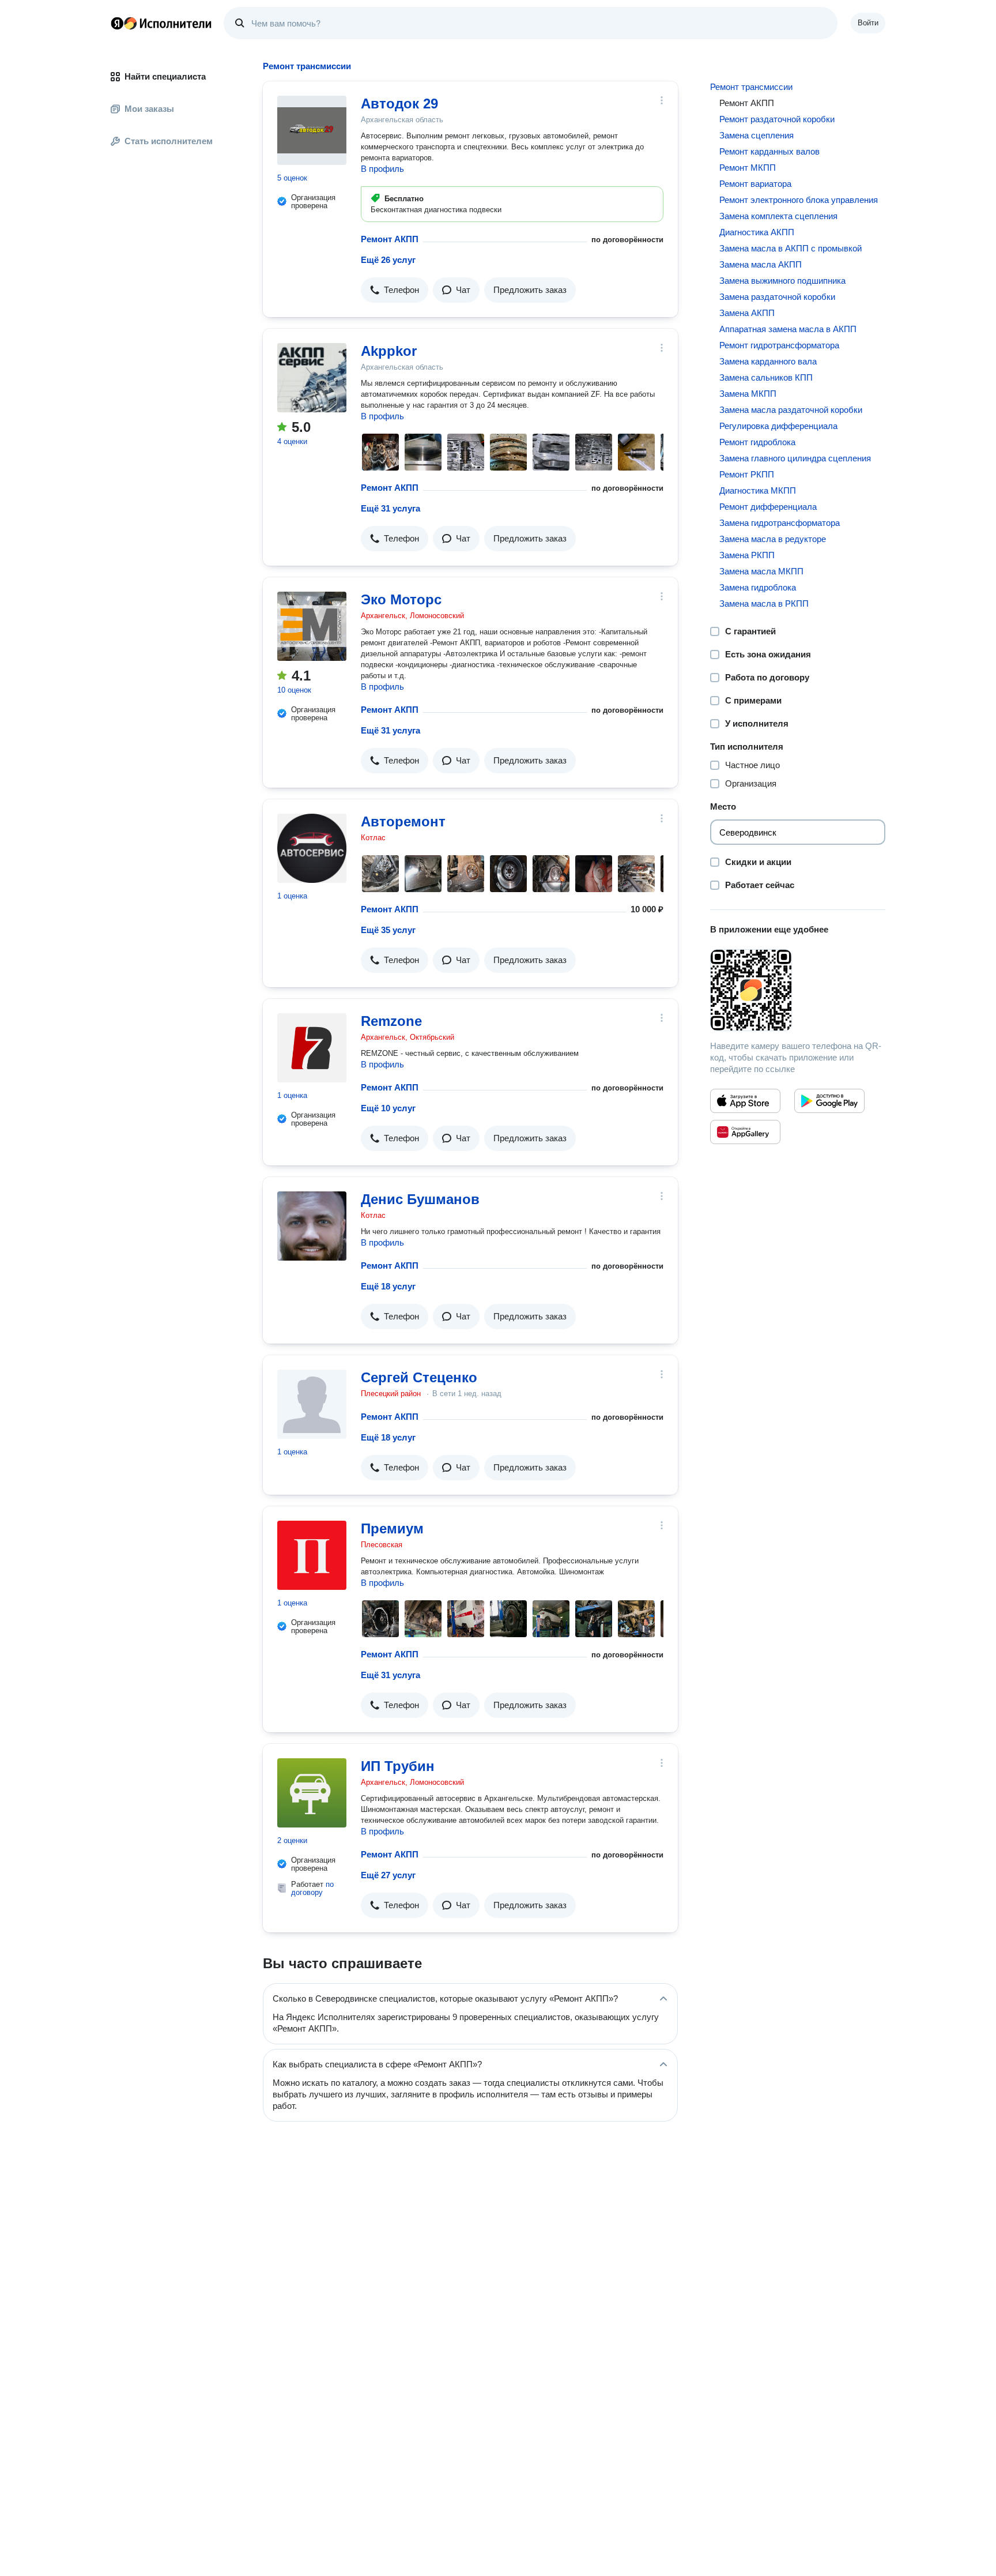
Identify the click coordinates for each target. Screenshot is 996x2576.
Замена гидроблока (758, 587)
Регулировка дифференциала (778, 426)
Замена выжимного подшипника (782, 281)
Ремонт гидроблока (757, 442)
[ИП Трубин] (312, 1793)
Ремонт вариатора (755, 184)
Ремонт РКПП (747, 474)
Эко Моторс (401, 599)
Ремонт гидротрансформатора (779, 345)
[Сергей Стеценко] (312, 1404)
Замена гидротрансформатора (780, 523)
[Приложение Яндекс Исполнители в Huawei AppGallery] (745, 1132)
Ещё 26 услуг (388, 260)
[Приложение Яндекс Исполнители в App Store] (745, 1101)
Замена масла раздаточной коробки (791, 410)
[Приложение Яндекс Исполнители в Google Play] (829, 1101)
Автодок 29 (399, 104)
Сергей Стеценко (419, 1377)
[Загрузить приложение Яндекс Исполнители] (798, 990)
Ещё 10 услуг (388, 1108)
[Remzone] (312, 1048)
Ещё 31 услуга (391, 508)
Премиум (392, 1528)
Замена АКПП (747, 313)
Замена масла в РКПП (764, 603)
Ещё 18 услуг (388, 1286)
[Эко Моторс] (312, 626)
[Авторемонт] (312, 848)
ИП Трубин (398, 1766)
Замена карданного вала (768, 361)
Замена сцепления (757, 135)
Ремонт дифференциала (768, 507)
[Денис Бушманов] (312, 1226)
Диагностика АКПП (757, 232)
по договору (312, 1888)
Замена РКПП (747, 555)
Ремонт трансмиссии (751, 87)
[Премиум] (312, 1555)
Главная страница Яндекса (117, 23)
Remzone (391, 1021)
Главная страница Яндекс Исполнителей (161, 23)
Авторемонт (403, 821)
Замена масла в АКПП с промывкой (791, 248)
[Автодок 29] (312, 130)
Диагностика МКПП (758, 490)
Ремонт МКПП (748, 168)
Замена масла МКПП (761, 571)
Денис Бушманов (420, 1199)
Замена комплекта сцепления (778, 216)
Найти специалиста (165, 76)
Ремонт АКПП (390, 239)
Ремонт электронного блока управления (799, 200)
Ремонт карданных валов (769, 151)
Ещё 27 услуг (388, 1875)
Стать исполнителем (169, 141)
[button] (395, 290)
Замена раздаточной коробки (777, 297)
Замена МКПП (748, 394)
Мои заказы (149, 109)
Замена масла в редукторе (773, 539)
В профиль (382, 169)
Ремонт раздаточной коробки (777, 119)
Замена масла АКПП (761, 264)
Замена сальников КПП (766, 377)
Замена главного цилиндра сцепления (795, 458)
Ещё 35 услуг (388, 930)
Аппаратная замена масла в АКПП (788, 329)
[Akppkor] (312, 378)
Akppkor (389, 351)
